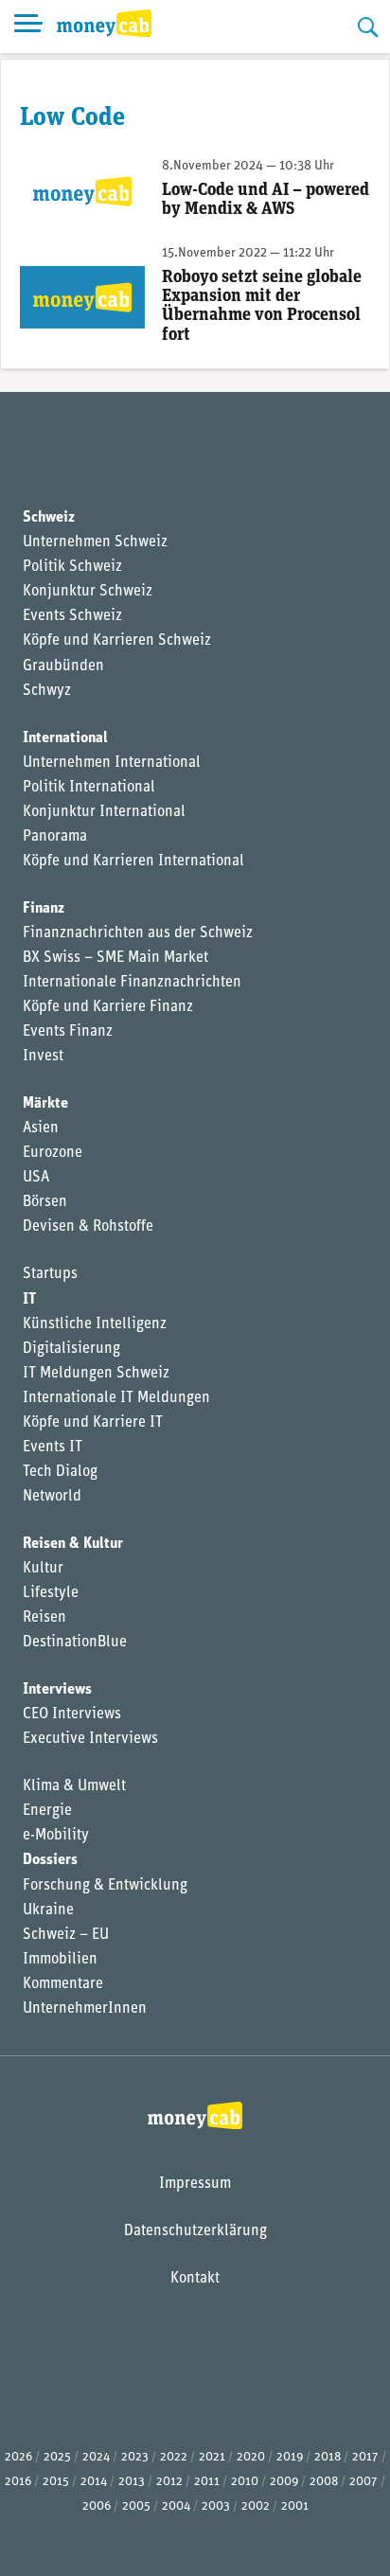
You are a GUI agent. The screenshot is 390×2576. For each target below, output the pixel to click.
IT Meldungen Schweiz (96, 1374)
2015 (56, 2482)
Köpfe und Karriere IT (93, 1423)
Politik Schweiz (72, 567)
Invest (43, 1057)
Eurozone (53, 1153)
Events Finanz (68, 1032)
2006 (97, 2506)
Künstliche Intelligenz (95, 1324)
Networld (52, 1497)
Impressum (195, 2184)
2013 (132, 2482)
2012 (169, 2482)
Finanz (44, 909)
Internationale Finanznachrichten (132, 983)
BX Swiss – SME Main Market (115, 958)
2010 (245, 2482)
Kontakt (195, 2279)
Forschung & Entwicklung (105, 1886)
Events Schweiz (72, 616)
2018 (328, 2457)
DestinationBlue (75, 1643)
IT (29, 1300)
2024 (96, 2457)
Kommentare (63, 1984)
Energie (47, 1811)
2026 (18, 2457)
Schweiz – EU (66, 1935)
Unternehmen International (112, 763)
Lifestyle (51, 1593)
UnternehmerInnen (85, 2009)
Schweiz (49, 518)
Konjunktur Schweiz (88, 592)
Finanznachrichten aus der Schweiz (138, 933)
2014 (94, 2482)
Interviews (57, 1690)
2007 (363, 2482)
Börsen (45, 1202)
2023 (135, 2457)
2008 (324, 2482)
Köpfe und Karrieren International (133, 862)
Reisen (44, 1618)
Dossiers (50, 1860)
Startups (50, 1274)
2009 (284, 2482)
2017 (365, 2457)
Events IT (53, 1448)
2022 (174, 2457)
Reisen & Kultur (73, 1544)
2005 (136, 2506)
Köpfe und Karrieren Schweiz (117, 641)
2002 (256, 2506)
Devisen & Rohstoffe (88, 1227)
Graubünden (63, 666)
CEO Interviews (72, 1714)
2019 (290, 2457)
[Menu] (28, 27)
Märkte (45, 1104)
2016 (18, 2482)
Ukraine (48, 1910)
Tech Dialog (60, 1472)
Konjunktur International (104, 812)
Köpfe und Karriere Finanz (108, 1007)
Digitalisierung (71, 1349)
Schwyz (47, 691)
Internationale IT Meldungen (116, 1398)
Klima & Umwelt (74, 1786)
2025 (57, 2457)
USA (36, 1178)
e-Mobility (56, 1836)
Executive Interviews (90, 1739)
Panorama (55, 837)
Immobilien (60, 1960)
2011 (207, 2482)
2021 (212, 2457)
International (65, 738)
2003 (216, 2506)
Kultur (43, 1569)
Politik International (89, 788)
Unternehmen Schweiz (95, 542)
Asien (41, 1128)
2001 (295, 2506)
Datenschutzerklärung (195, 2231)
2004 (176, 2506)
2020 (251, 2457)
